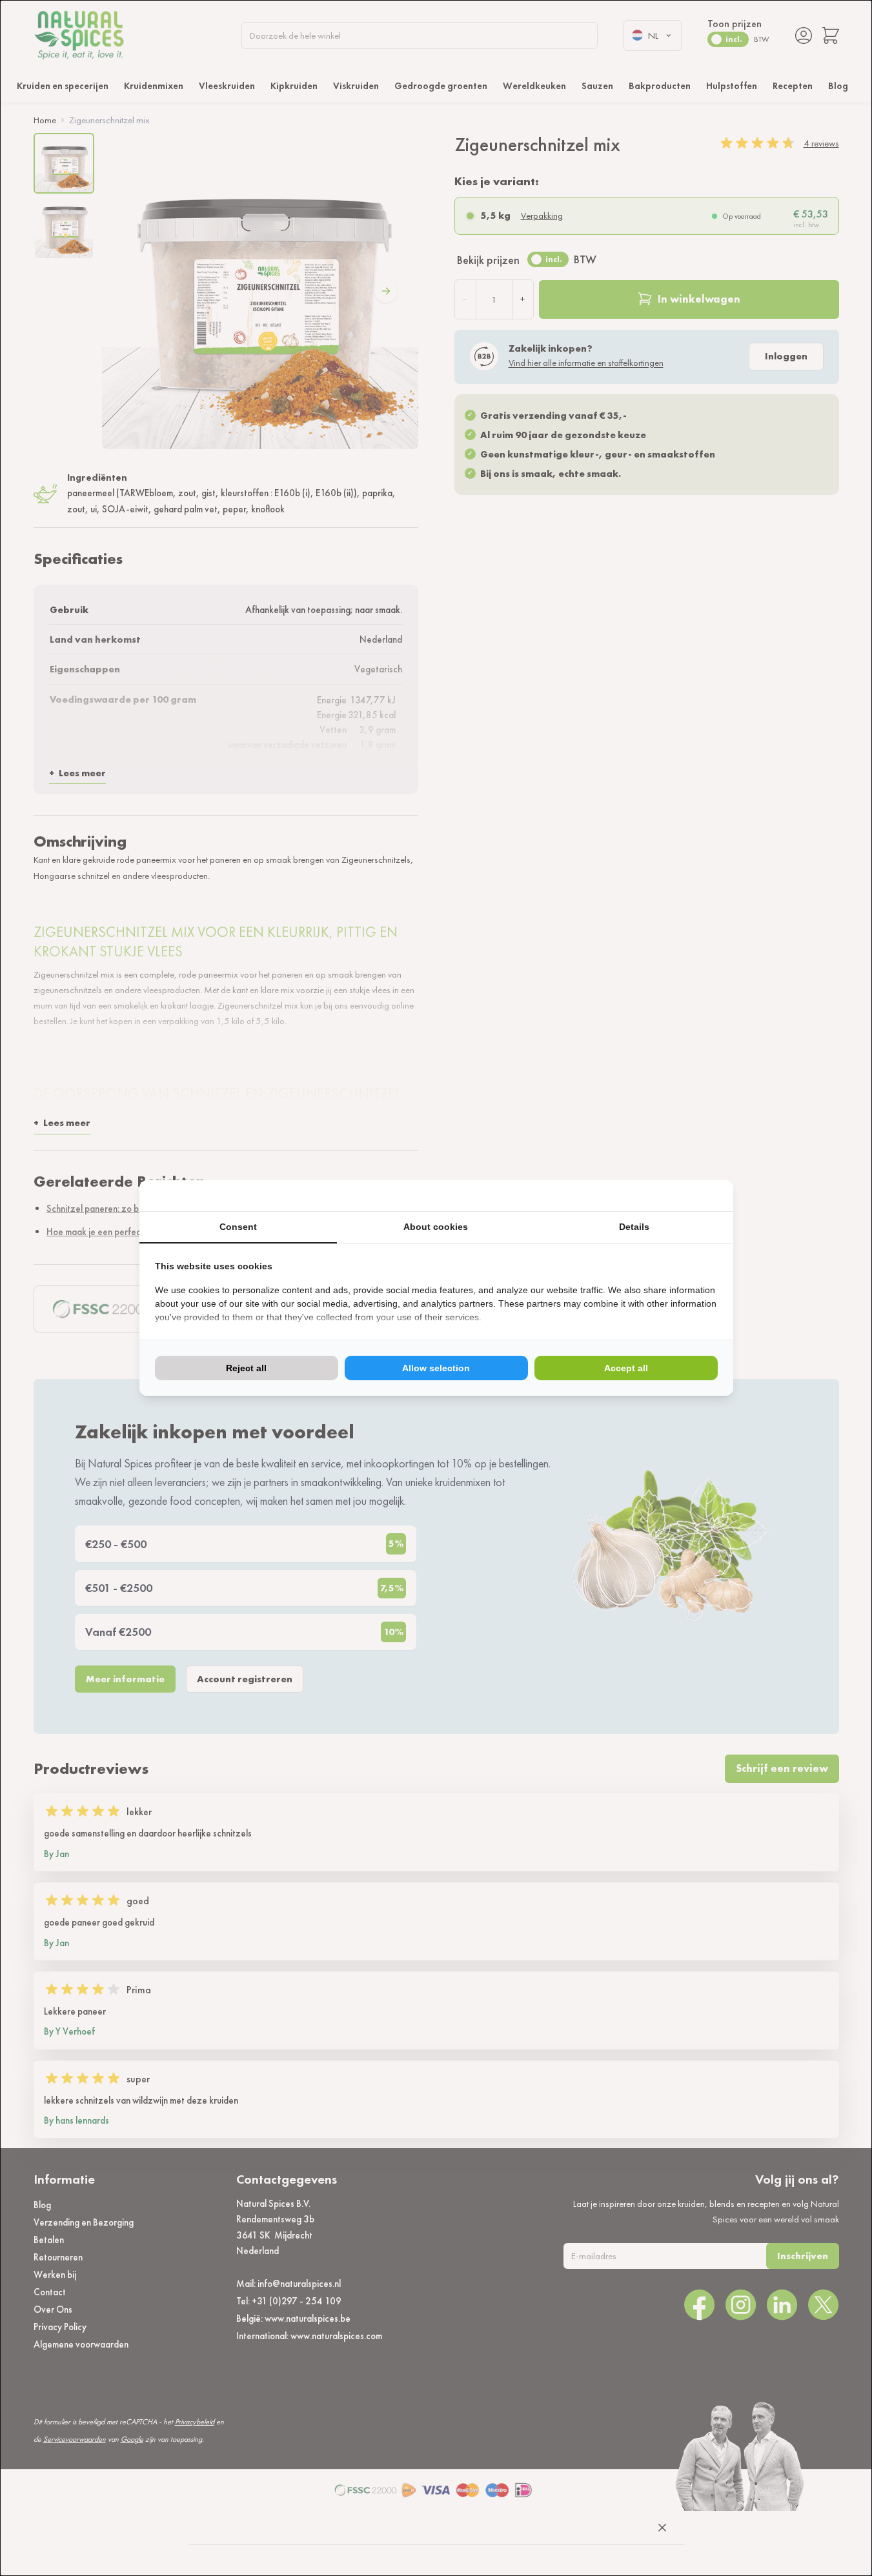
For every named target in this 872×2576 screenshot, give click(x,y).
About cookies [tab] (436, 1227)
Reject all (246, 1368)
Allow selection (436, 1368)
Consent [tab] (238, 1227)
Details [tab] (634, 1227)
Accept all (626, 1368)
